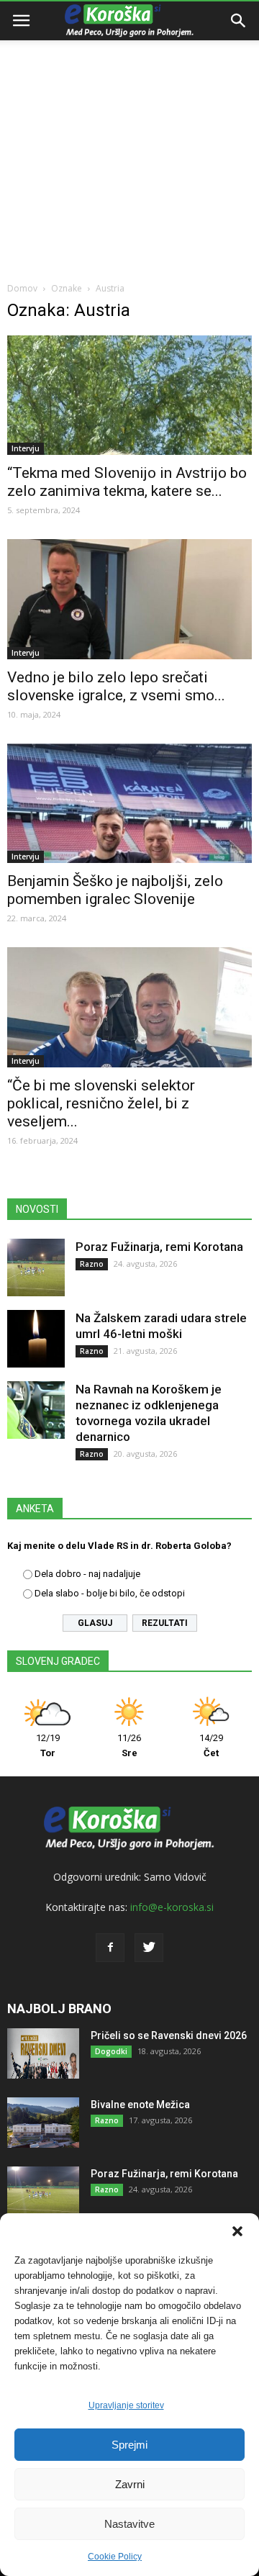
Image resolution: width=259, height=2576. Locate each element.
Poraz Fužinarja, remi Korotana (159, 1247)
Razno (92, 1264)
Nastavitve (129, 2524)
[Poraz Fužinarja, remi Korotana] (36, 1267)
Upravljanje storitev (126, 2405)
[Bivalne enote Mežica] (43, 2123)
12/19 (48, 1745)
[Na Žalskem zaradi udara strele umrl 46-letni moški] (36, 1339)
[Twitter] (149, 1948)
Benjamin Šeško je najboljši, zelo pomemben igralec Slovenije (115, 890)
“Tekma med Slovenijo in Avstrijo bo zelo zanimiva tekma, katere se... (127, 482)
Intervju (26, 448)
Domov (22, 288)
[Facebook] (110, 1948)
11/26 (129, 1745)
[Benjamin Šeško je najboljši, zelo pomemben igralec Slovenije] (129, 803)
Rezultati (165, 1623)
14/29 (211, 1745)
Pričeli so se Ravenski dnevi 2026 (169, 2035)
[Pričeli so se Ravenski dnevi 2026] (43, 2053)
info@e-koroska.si (172, 1907)
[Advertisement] (129, 137)
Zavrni (130, 2484)
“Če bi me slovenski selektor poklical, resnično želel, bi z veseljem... (101, 1103)
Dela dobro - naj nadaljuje (87, 1574)
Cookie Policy (115, 2557)
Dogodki (111, 2051)
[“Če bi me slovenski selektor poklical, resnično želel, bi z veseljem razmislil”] (129, 1007)
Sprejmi (129, 2445)
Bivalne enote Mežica (140, 2105)
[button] (237, 2231)
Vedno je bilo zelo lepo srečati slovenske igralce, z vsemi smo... (116, 686)
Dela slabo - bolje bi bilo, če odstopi (110, 1593)
